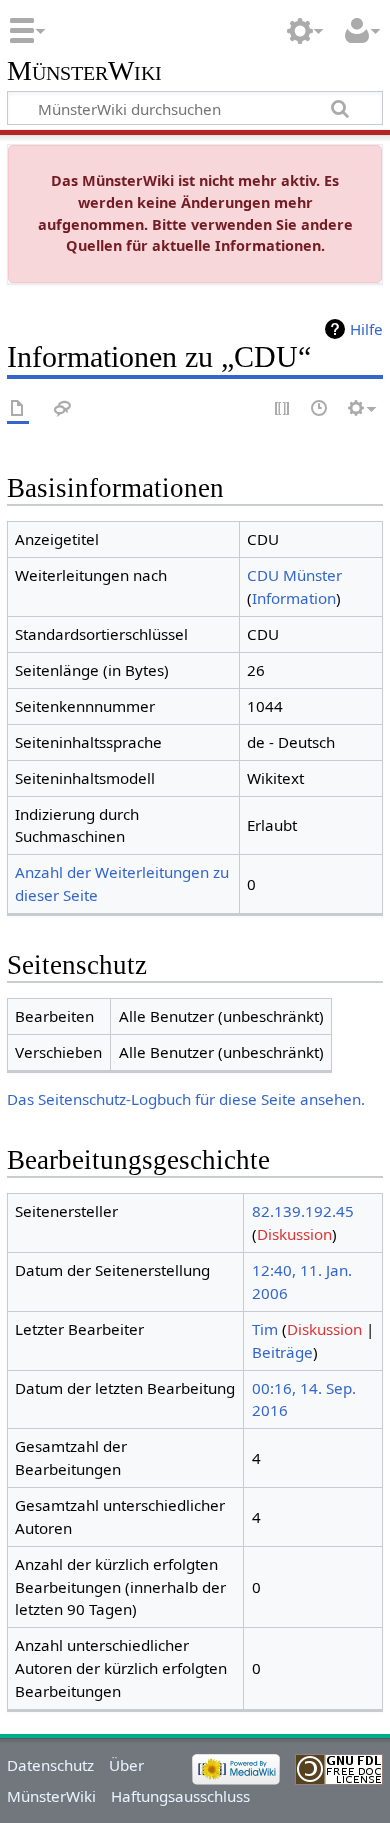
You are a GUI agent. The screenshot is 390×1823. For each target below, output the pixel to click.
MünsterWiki (84, 71)
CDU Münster (294, 575)
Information (294, 598)
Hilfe (366, 329)
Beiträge (282, 1352)
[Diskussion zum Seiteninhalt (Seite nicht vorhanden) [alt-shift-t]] (63, 409)
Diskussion (294, 1234)
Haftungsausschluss (180, 1796)
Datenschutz (50, 1765)
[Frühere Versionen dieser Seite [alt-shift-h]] (320, 409)
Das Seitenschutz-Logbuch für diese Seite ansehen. (186, 1099)
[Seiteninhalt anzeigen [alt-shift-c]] (18, 409)
